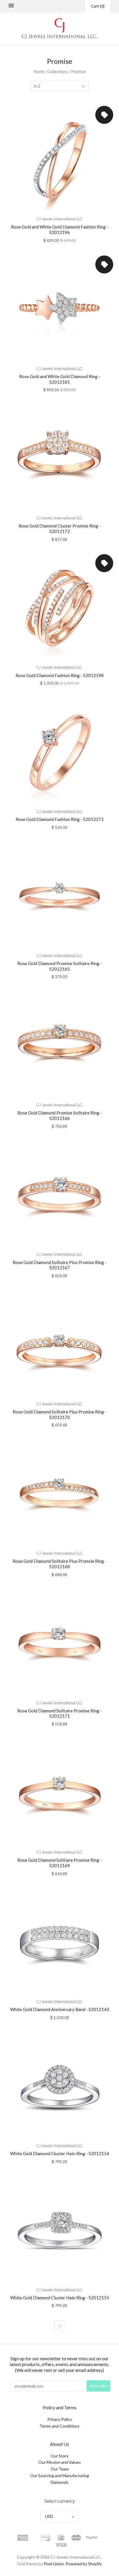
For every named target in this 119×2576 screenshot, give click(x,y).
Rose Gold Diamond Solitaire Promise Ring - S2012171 (60, 1713)
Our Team (60, 2469)
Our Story (59, 2456)
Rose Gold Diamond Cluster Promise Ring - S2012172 (60, 529)
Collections (58, 71)
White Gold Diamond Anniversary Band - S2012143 (60, 2009)
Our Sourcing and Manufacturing (59, 2476)
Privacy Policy (60, 2419)
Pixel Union (54, 2564)
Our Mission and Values (60, 2462)
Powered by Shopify (83, 2564)
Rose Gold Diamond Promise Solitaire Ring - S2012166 (60, 1115)
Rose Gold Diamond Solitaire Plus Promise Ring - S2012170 (60, 1414)
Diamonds (59, 2482)
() (98, 6)
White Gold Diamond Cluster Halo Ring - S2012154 (60, 2153)
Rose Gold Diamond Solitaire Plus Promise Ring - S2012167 (60, 1265)
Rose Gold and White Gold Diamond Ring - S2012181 (60, 379)
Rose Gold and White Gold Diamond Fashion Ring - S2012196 (60, 230)
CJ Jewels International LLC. (60, 219)
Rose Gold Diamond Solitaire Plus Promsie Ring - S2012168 (60, 1564)
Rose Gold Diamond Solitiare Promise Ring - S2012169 (60, 1863)
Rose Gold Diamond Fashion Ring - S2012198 (60, 675)
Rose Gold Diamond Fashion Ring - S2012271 (60, 819)
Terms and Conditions (59, 2426)
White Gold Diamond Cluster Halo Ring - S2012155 (60, 2298)
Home (39, 71)
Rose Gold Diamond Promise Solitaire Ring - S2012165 (60, 966)
